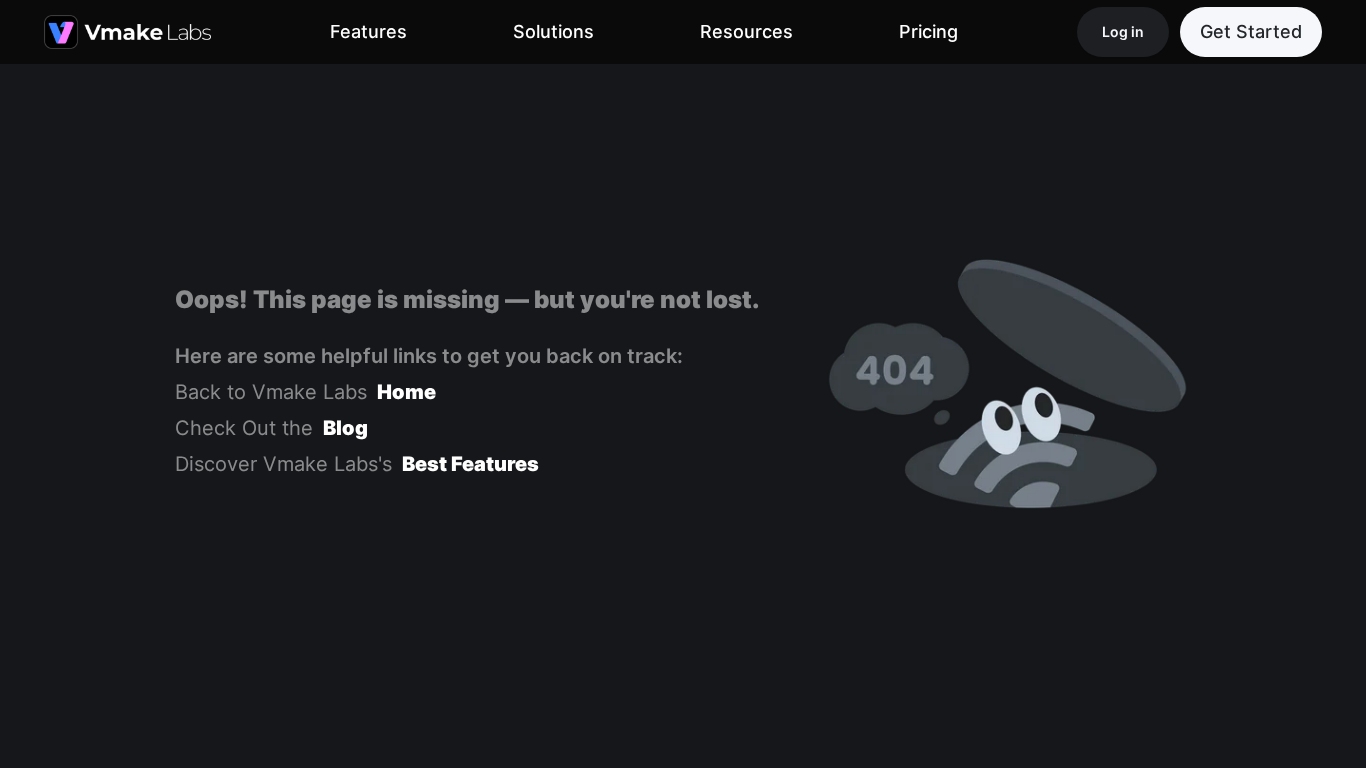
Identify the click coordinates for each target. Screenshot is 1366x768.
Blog (345, 428)
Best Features (470, 464)
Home (406, 392)
